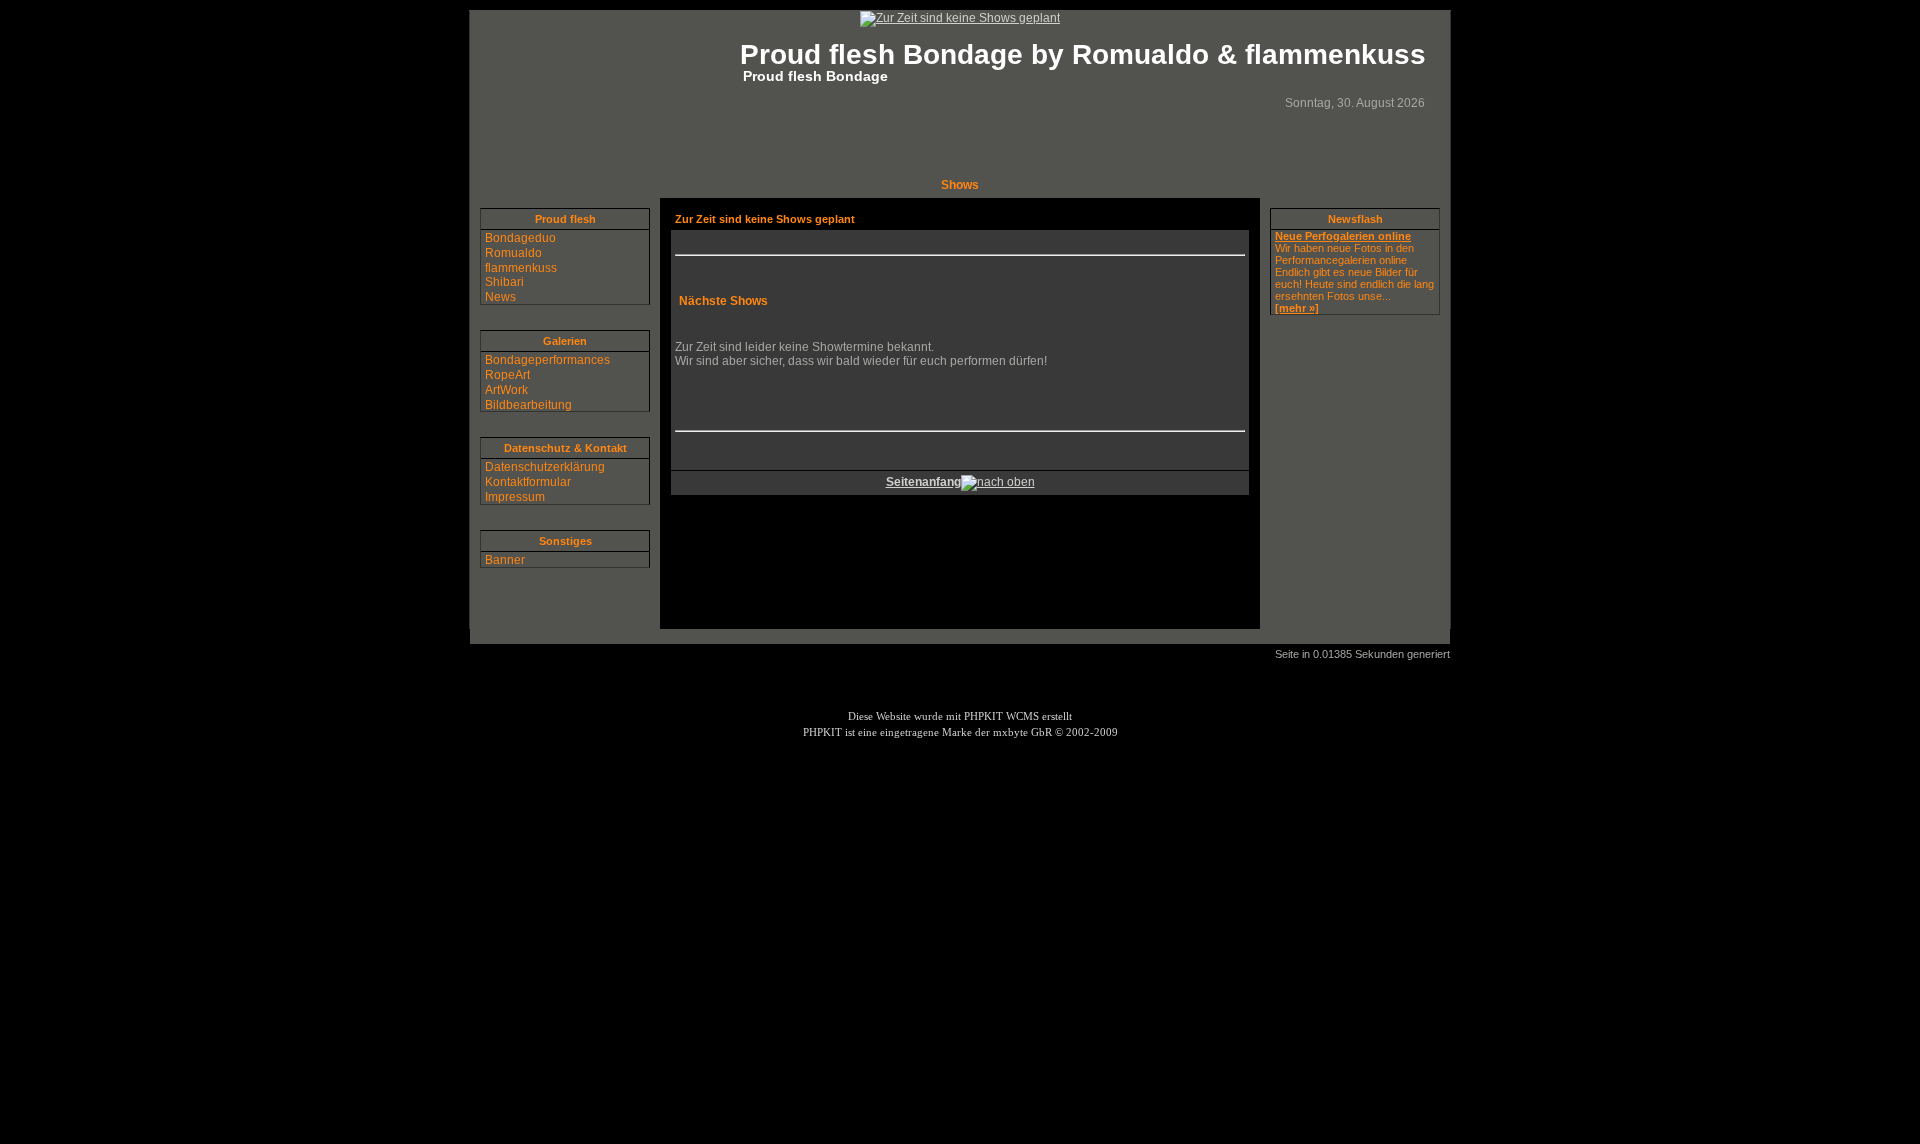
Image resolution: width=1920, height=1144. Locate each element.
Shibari (504, 282)
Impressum (515, 497)
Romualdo (513, 253)
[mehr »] (1297, 308)
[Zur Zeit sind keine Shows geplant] (960, 18)
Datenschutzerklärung (545, 467)
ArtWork (506, 390)
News (500, 297)
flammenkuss (521, 267)
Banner (505, 560)
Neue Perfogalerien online (1343, 236)
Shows (960, 185)
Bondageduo (520, 238)
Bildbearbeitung (528, 404)
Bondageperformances (547, 360)
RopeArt (507, 375)
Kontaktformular (528, 482)
